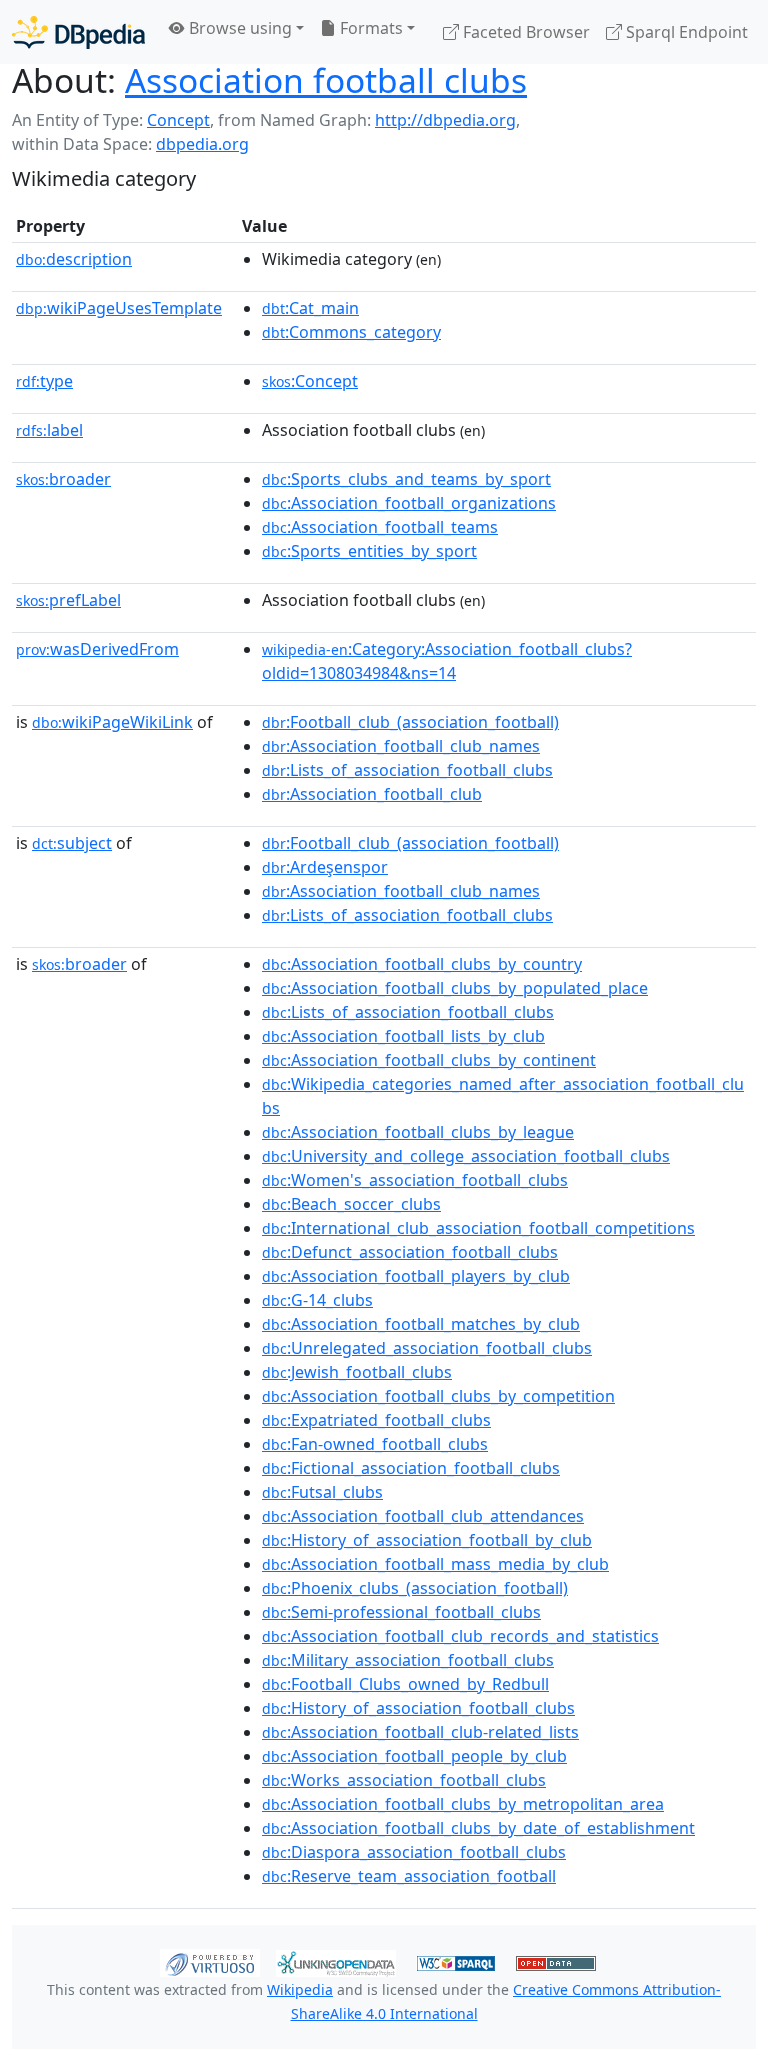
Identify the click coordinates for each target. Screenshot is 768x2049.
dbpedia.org (202, 144)
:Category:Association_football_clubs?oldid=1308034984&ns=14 (447, 661)
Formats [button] (369, 28)
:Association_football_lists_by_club (403, 1036)
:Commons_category (351, 332)
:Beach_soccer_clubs (351, 1204)
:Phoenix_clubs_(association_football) (415, 1588)
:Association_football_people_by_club (414, 1756)
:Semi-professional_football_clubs (401, 1612)
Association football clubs (326, 80)
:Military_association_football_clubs (408, 1660)
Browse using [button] (238, 28)
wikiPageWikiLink (112, 722)
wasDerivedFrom (97, 649)
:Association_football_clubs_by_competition (438, 1396)
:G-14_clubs (317, 1300)
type (44, 381)
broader (63, 479)
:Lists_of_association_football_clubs (407, 770)
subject (72, 843)
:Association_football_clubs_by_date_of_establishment (478, 1828)
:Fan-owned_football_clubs (375, 1444)
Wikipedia (300, 1989)
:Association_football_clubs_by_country (422, 964)
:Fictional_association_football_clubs (411, 1468)
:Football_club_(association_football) (410, 722)
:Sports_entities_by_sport (369, 551)
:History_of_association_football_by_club (427, 1540)
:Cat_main (310, 308)
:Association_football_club (372, 794)
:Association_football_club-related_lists (420, 1732)
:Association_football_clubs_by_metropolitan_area (463, 1804)
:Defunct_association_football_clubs (410, 1252)
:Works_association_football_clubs (404, 1780)
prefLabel (68, 600)
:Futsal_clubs (322, 1492)
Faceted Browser (524, 32)
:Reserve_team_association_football (409, 1876)
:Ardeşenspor (325, 867)
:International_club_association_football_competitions (478, 1228)
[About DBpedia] (78, 31)
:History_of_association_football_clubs (418, 1708)
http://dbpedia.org (445, 120)
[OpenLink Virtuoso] (210, 1962)
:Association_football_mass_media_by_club (435, 1564)
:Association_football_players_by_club (416, 1276)
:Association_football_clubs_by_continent (429, 1060)
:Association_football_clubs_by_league (418, 1132)
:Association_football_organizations (409, 503)
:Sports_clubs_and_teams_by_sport (406, 479)
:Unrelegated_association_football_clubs (427, 1348)
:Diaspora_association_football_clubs (414, 1852)
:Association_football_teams (380, 527)
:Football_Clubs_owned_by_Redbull (405, 1684)
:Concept (310, 381)
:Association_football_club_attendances (423, 1516)
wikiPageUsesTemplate (119, 308)
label (49, 430)
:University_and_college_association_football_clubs (466, 1156)
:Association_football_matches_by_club (421, 1324)
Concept (178, 120)
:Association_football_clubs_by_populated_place (455, 988)
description (74, 259)
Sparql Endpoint (685, 32)
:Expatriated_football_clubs (376, 1420)
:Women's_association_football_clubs (415, 1180)
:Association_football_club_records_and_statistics (460, 1636)
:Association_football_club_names (401, 746)
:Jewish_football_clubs (357, 1372)
